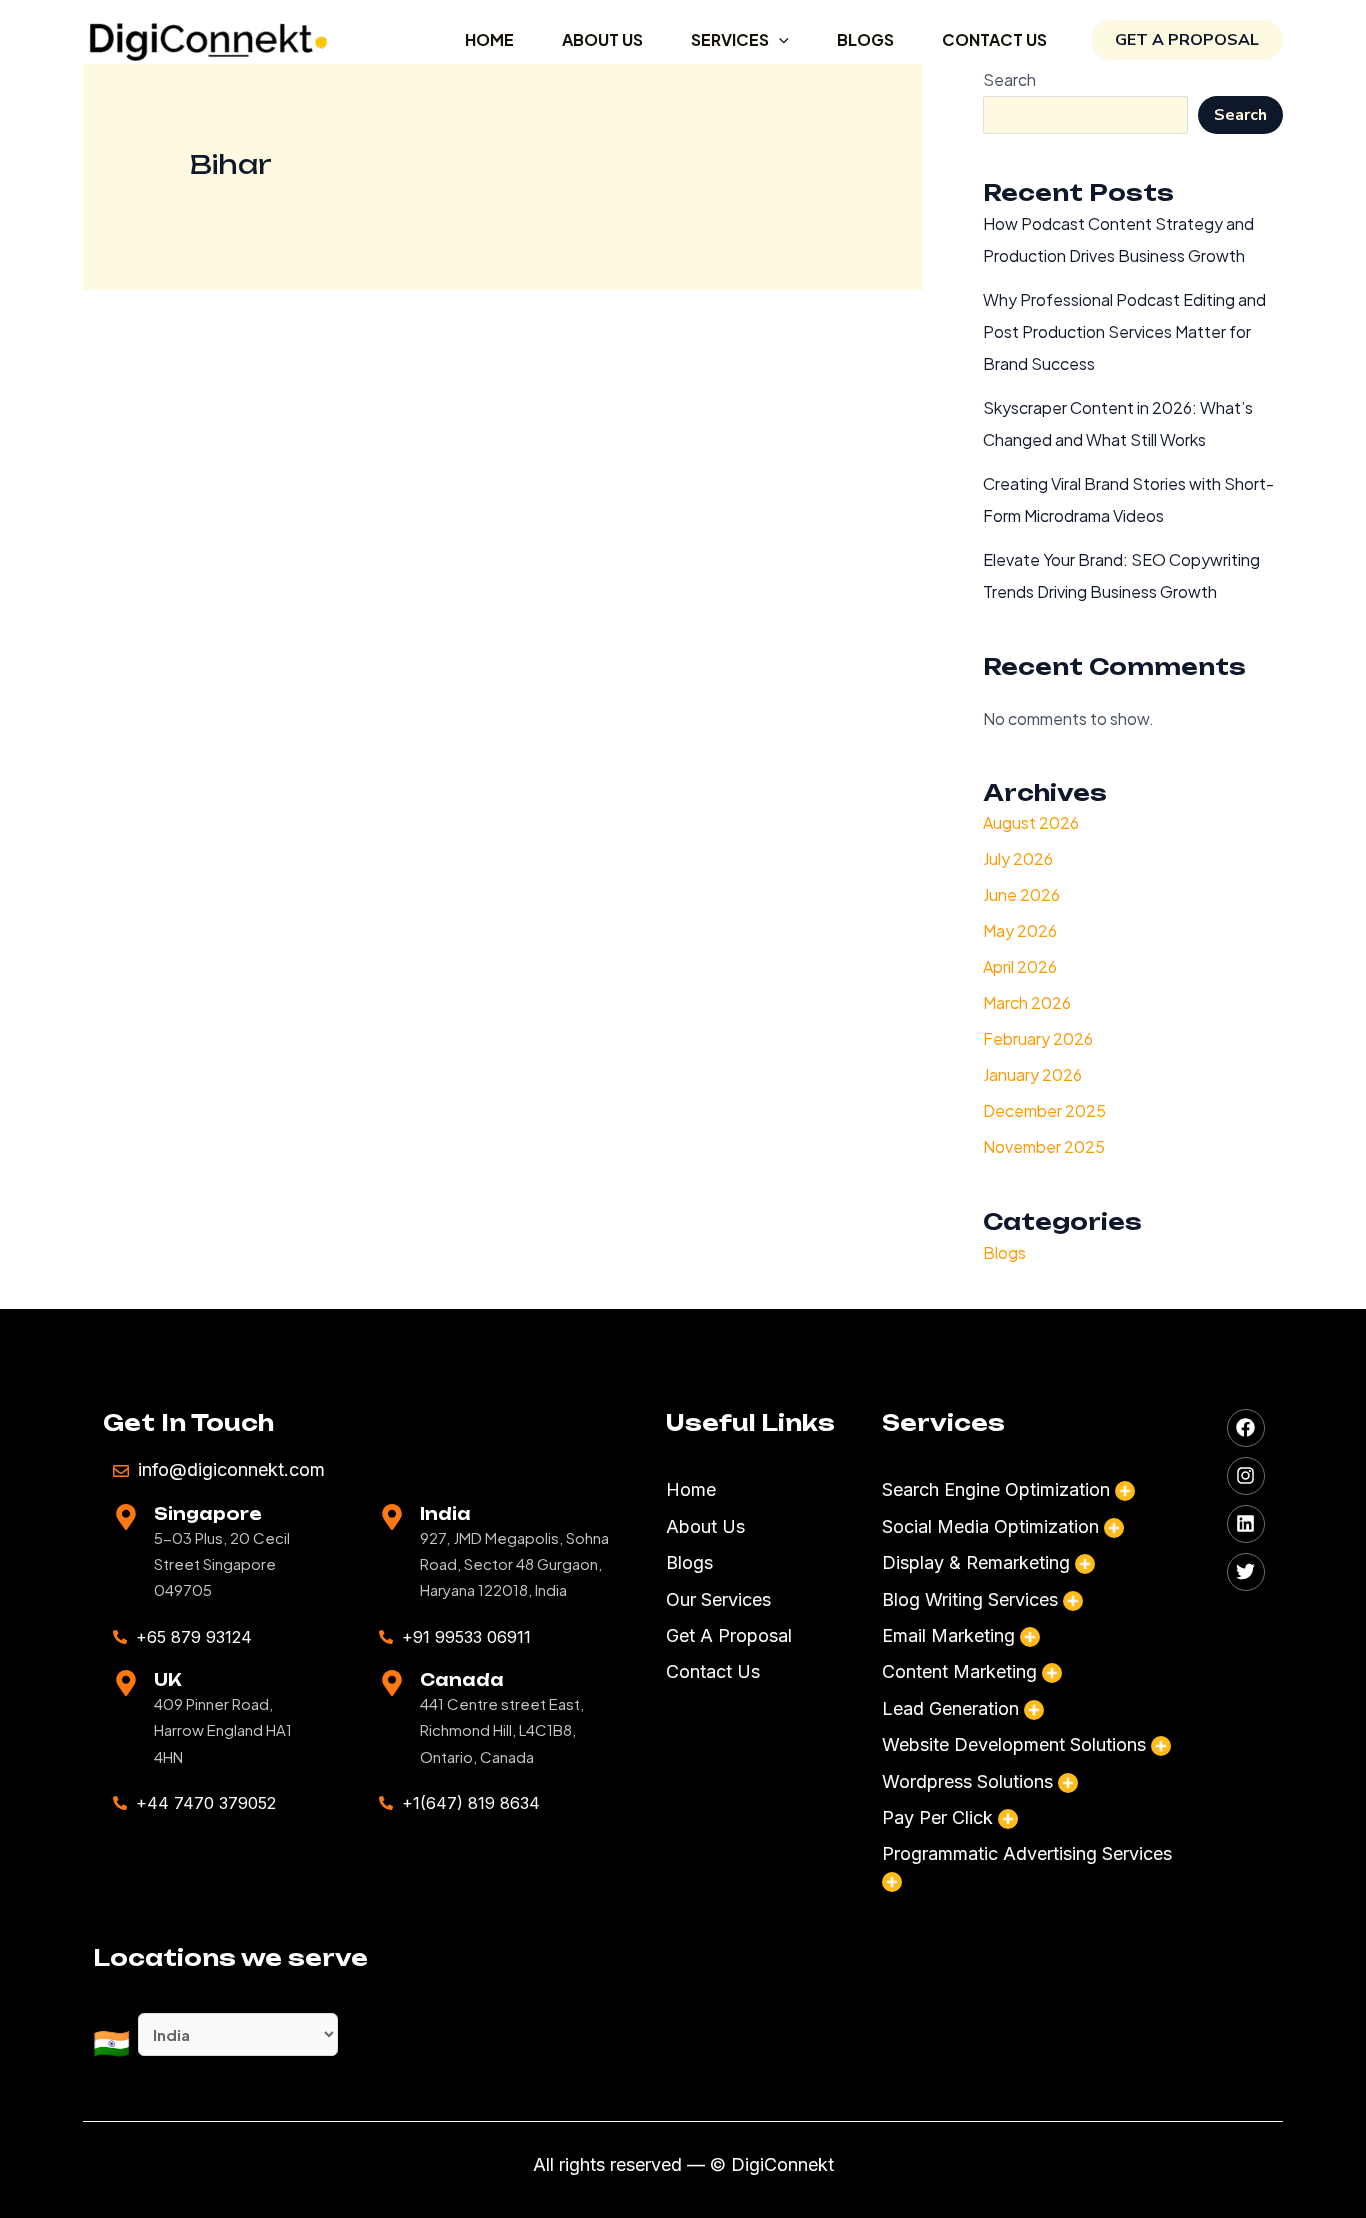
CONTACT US (994, 39)
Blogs (1004, 1252)
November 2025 (1044, 1146)
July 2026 (1018, 858)
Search (1240, 115)
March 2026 (1027, 1002)
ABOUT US (602, 39)
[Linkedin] (1246, 1524)
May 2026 (1020, 930)
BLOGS (865, 39)
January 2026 (1032, 1074)
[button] (779, 40)
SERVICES (730, 39)
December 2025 (1044, 1110)
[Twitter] (1246, 1572)
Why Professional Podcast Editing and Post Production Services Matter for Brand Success (1124, 331)
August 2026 (1031, 822)
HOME (489, 39)
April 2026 (1020, 966)
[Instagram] (1246, 1476)
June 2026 (1021, 894)
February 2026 (1038, 1038)
